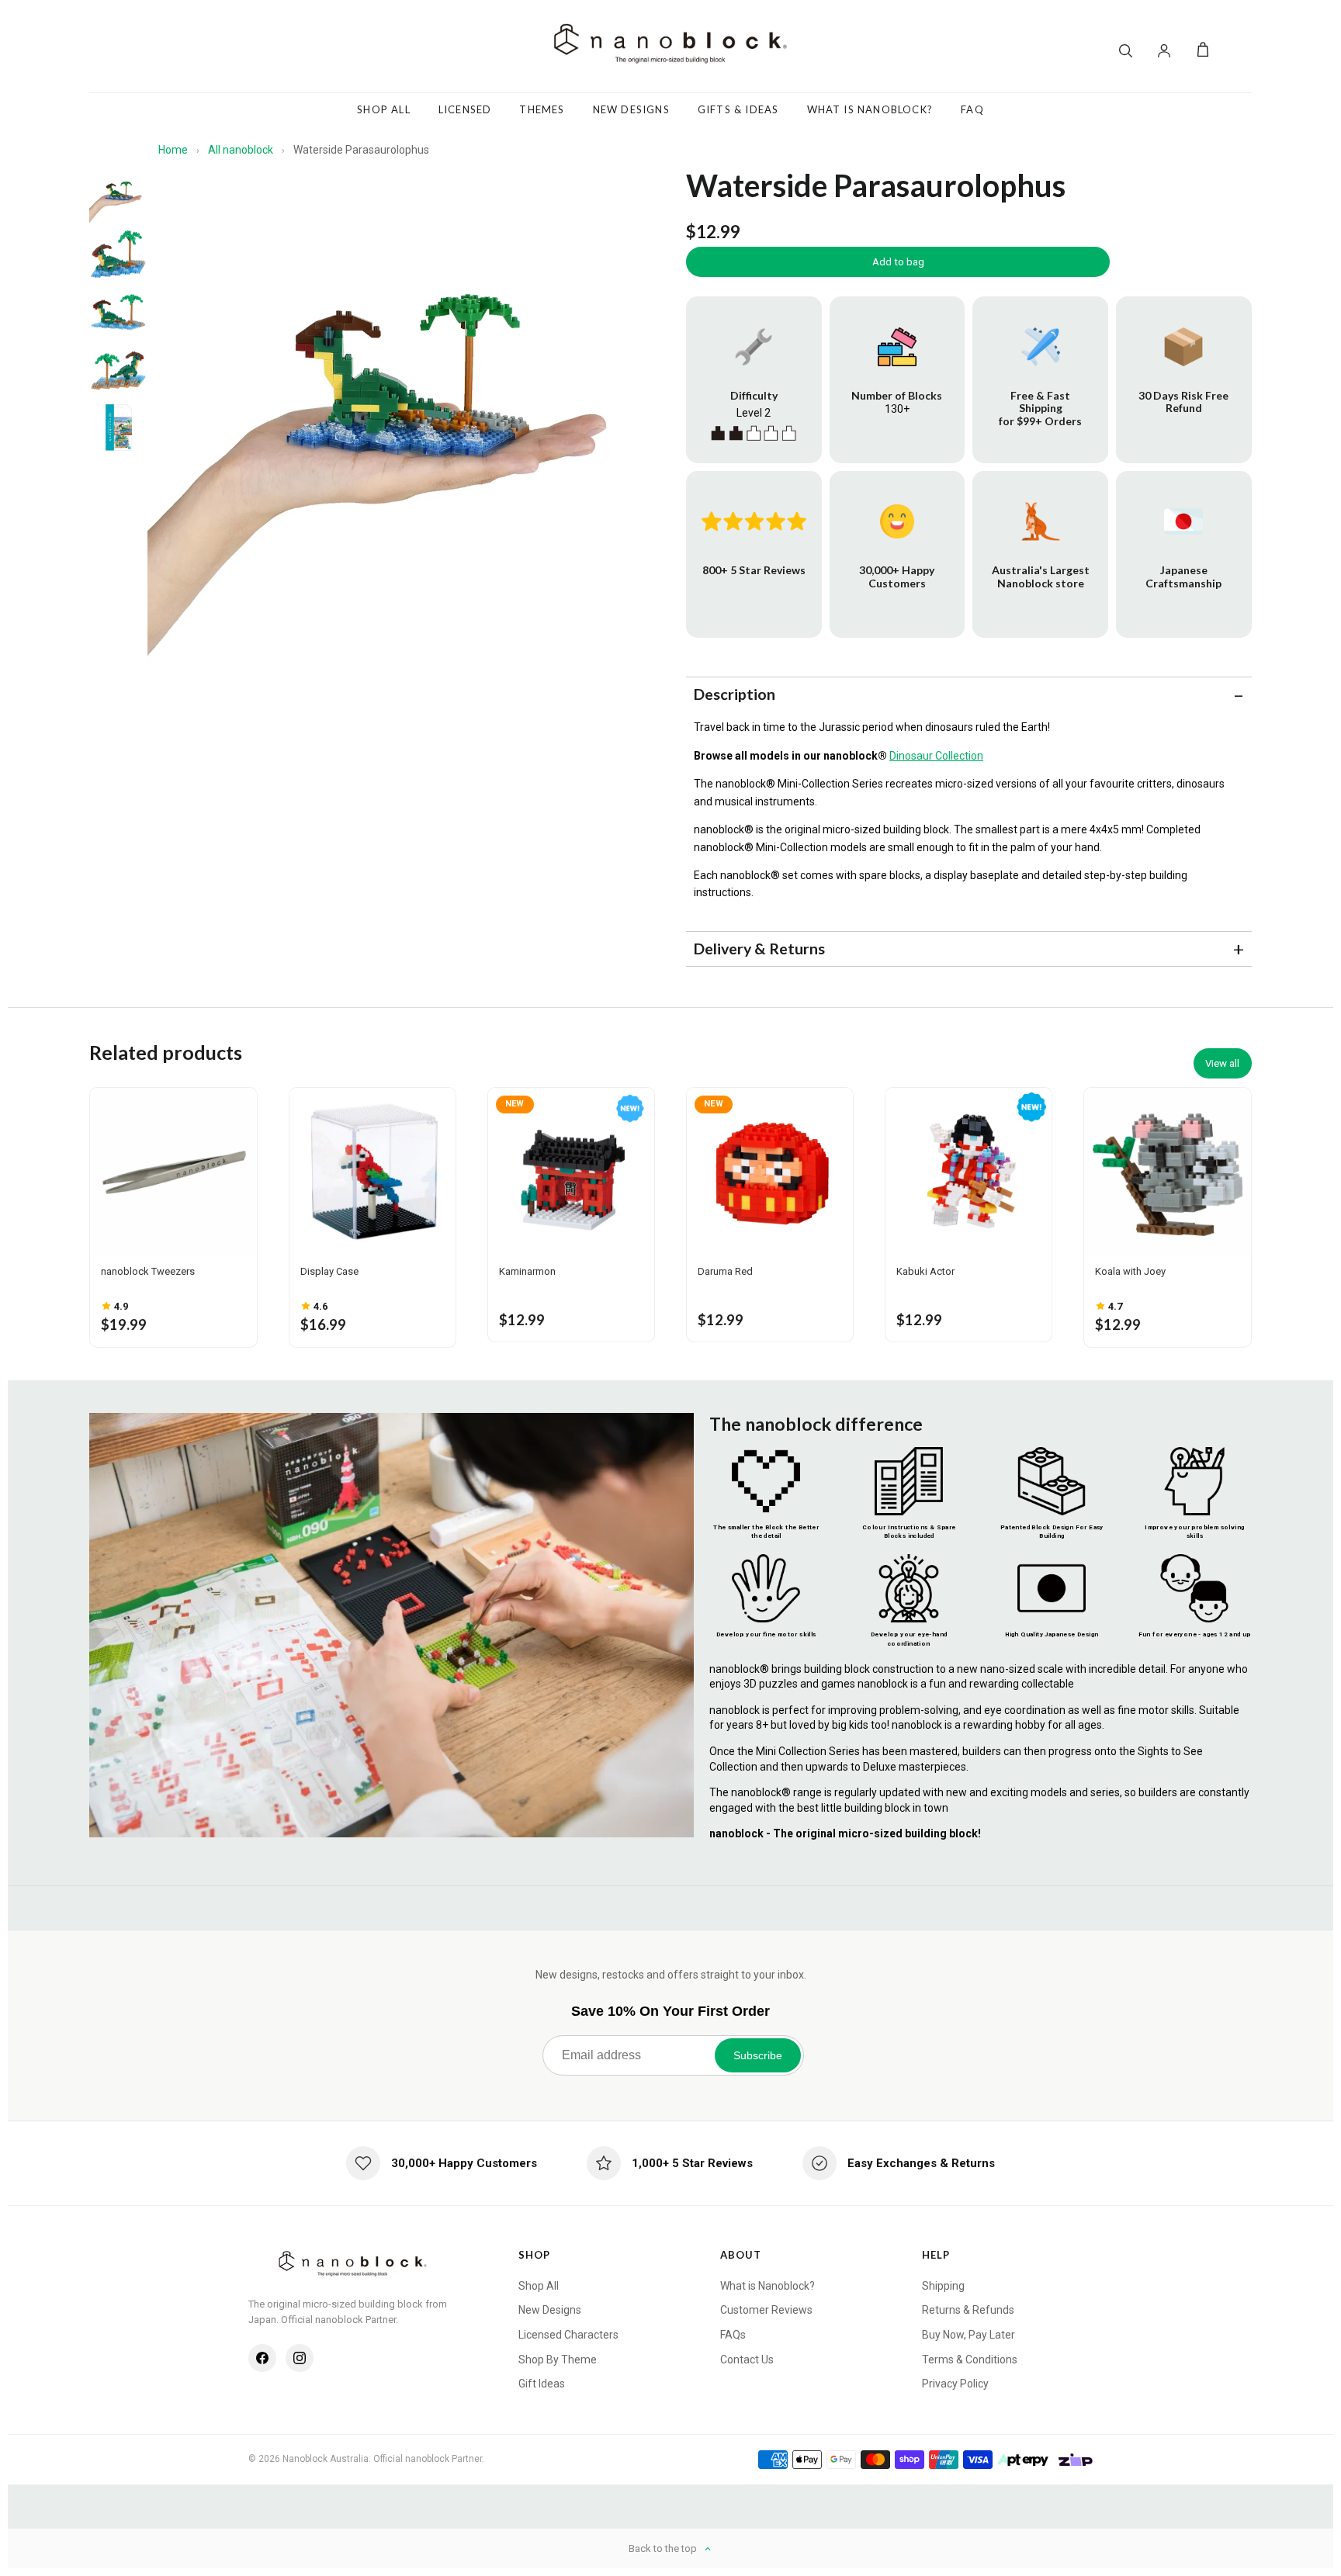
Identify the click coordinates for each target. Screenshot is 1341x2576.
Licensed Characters (568, 2335)
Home (173, 150)
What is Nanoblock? (768, 2286)
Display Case (329, 1271)
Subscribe (758, 2055)
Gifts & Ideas (738, 109)
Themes (542, 109)
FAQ (972, 109)
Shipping (943, 2286)
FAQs (733, 2335)
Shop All (384, 109)
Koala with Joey (1130, 1271)
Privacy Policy (955, 2384)
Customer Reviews (766, 2310)
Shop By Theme (558, 2360)
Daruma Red (725, 1271)
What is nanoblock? (870, 109)
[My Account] (1164, 50)
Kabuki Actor (925, 1271)
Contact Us (747, 2360)
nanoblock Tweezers (148, 1271)
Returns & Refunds (968, 2310)
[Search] (1125, 50)
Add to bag (898, 262)
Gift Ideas (542, 2384)
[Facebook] (262, 2358)
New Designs (631, 109)
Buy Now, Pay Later (968, 2335)
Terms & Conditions (970, 2360)
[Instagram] (300, 2358)
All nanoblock (241, 150)
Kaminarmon (527, 1271)
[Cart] (1203, 50)
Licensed (465, 109)
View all (1222, 1063)
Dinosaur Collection (936, 756)
